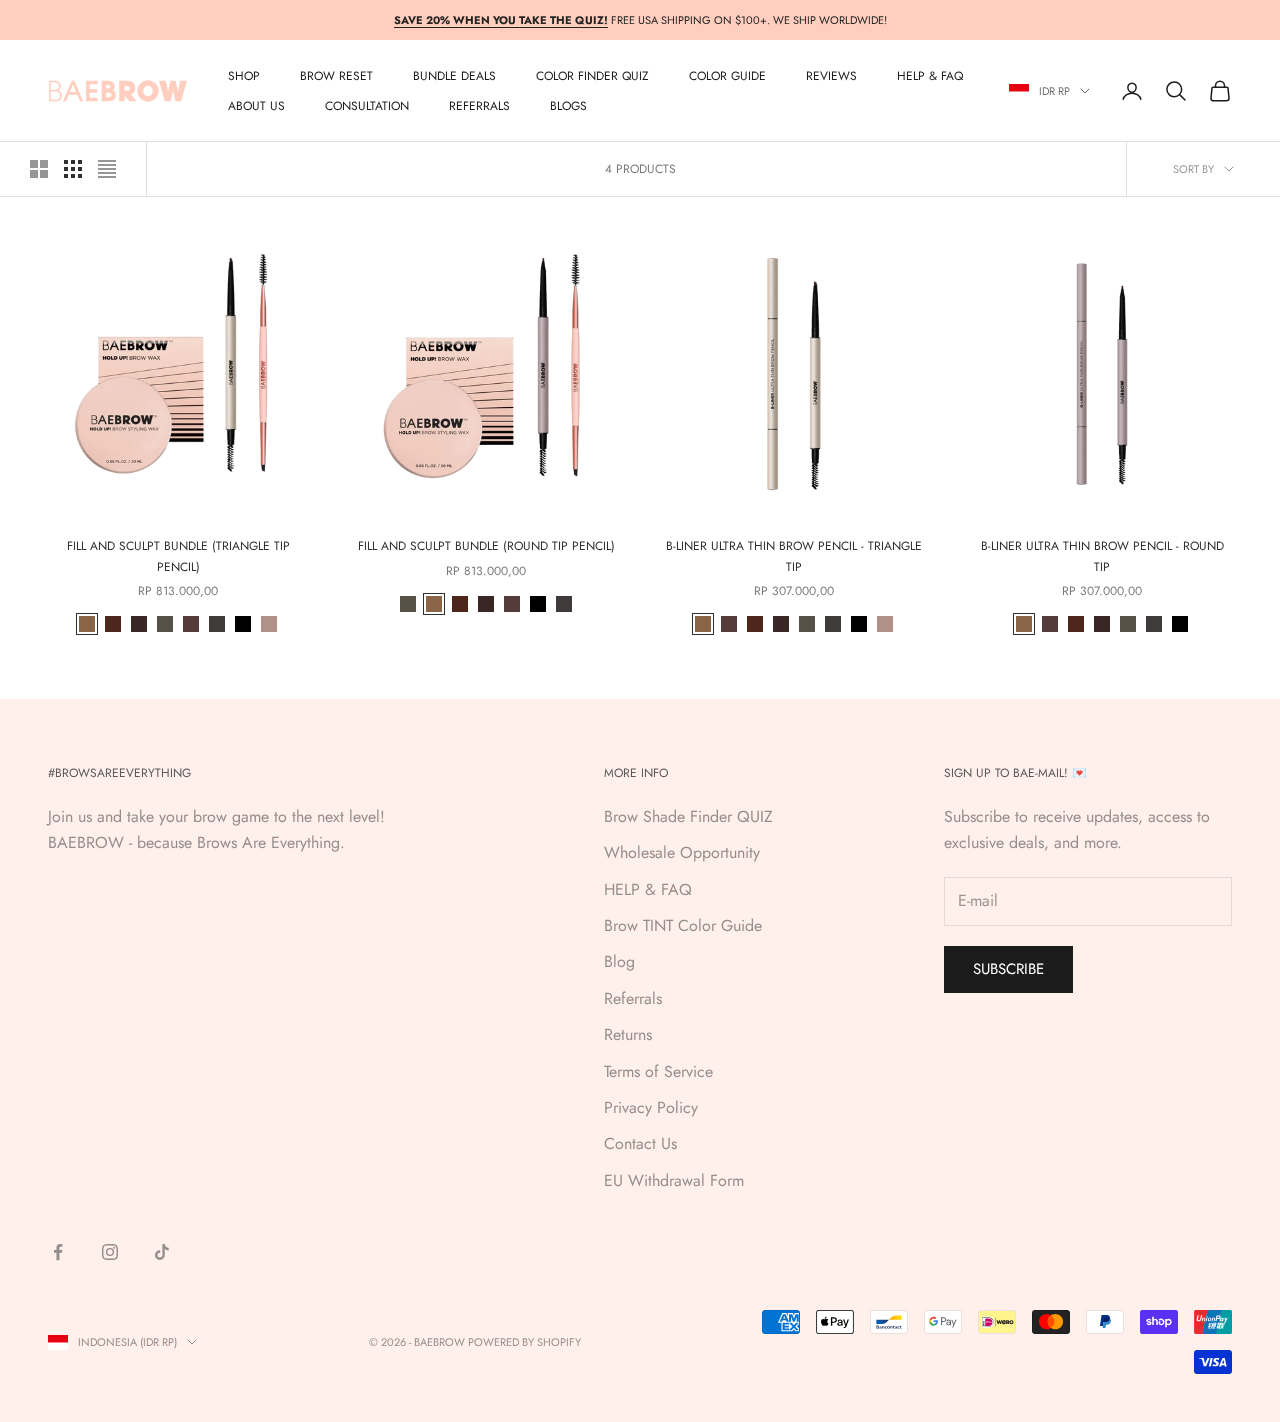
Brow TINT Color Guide (683, 925)
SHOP (244, 76)
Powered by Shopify (524, 1342)
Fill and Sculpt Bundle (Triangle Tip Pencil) (178, 556)
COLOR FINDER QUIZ (592, 76)
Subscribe (1008, 969)
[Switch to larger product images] (39, 169)
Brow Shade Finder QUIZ (688, 816)
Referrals (633, 998)
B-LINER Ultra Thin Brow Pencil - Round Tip (1102, 556)
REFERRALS (479, 106)
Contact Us (640, 1143)
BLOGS (568, 106)
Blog (619, 961)
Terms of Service (658, 1071)
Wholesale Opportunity (682, 852)
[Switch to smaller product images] (73, 169)
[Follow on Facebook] (58, 1252)
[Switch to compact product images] (107, 169)
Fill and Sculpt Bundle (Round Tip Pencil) (486, 546)
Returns (628, 1034)
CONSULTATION (367, 106)
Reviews (831, 76)
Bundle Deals (454, 76)
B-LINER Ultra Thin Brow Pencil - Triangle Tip (794, 556)
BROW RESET (336, 76)
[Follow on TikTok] (162, 1252)
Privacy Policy (651, 1107)
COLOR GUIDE (727, 76)
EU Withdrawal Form (674, 1180)
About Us (256, 106)
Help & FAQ (930, 76)
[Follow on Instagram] (110, 1252)
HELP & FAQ (648, 889)
